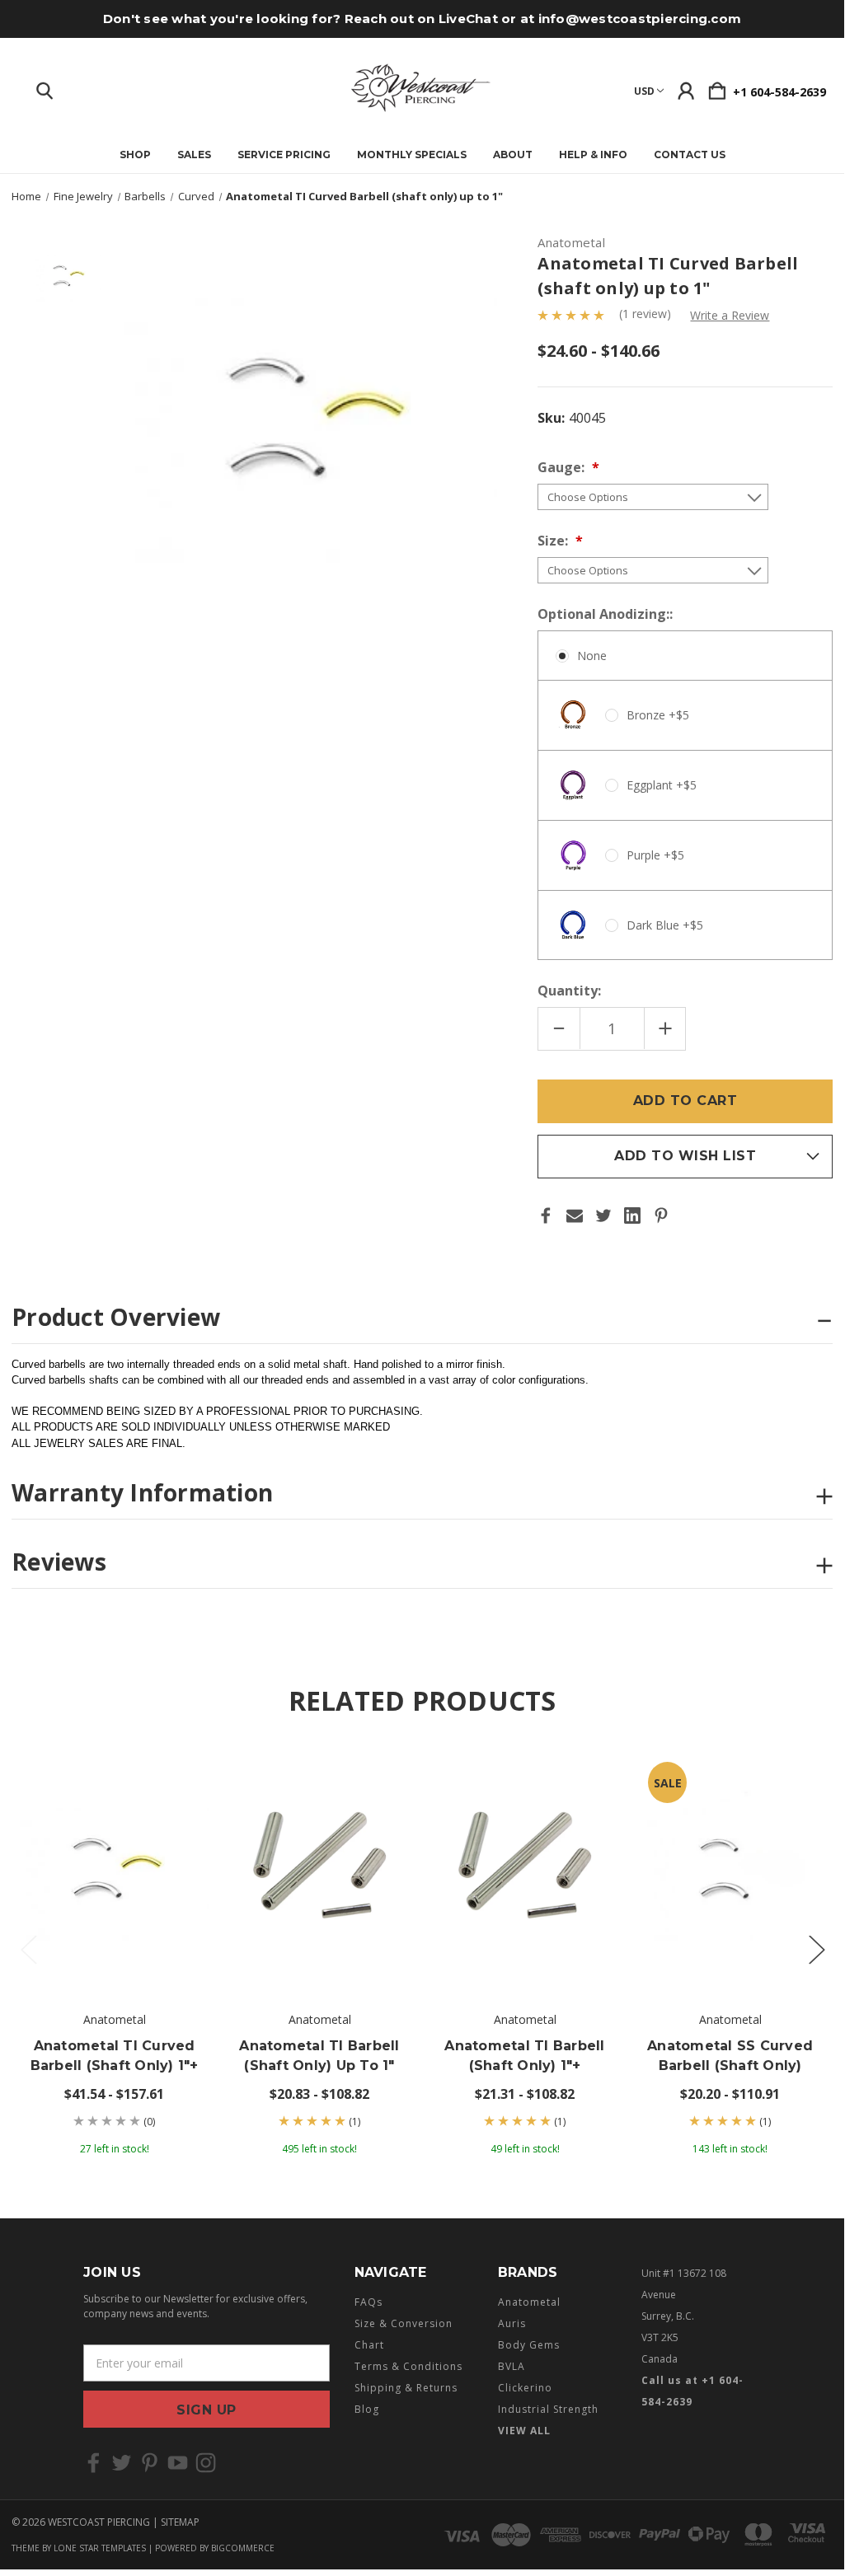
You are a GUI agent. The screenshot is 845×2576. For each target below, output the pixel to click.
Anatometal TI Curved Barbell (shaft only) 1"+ (115, 2056)
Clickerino (525, 2388)
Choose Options (114, 1944)
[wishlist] (182, 1772)
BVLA (512, 2366)
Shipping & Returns (406, 2388)
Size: (554, 541)
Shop (135, 155)
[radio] (685, 795)
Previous (28, 1948)
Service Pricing (284, 155)
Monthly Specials (412, 155)
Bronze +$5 (658, 715)
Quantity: (569, 991)
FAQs (369, 2302)
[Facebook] (546, 1215)
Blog (367, 2409)
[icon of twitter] (122, 2463)
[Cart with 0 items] (717, 87)
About (513, 155)
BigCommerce (243, 2548)
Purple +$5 (655, 855)
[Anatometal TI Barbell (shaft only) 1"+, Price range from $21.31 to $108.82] (525, 1870)
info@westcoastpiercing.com (640, 19)
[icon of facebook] (94, 2463)
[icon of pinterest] (150, 2463)
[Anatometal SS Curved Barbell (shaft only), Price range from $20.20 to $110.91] (730, 1870)
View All (524, 2431)
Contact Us (690, 155)
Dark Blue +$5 (665, 925)
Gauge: (563, 467)
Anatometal (529, 2302)
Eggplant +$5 (662, 785)
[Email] (575, 1215)
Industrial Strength (548, 2409)
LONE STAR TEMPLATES (100, 2548)
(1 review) (647, 314)
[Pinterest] (661, 1215)
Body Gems (529, 2345)
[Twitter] (603, 1215)
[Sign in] (686, 87)
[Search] (45, 87)
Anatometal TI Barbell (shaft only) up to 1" (319, 2056)
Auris (512, 2323)
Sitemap (180, 2522)
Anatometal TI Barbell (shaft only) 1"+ (524, 2056)
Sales (194, 155)
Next (816, 1948)
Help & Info (593, 155)
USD (644, 91)
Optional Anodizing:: (607, 614)
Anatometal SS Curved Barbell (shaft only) (730, 2056)
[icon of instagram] (206, 2463)
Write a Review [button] (730, 315)
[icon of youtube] (178, 2463)
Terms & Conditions (408, 2366)
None (592, 656)
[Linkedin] (632, 1215)
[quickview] (182, 1805)
